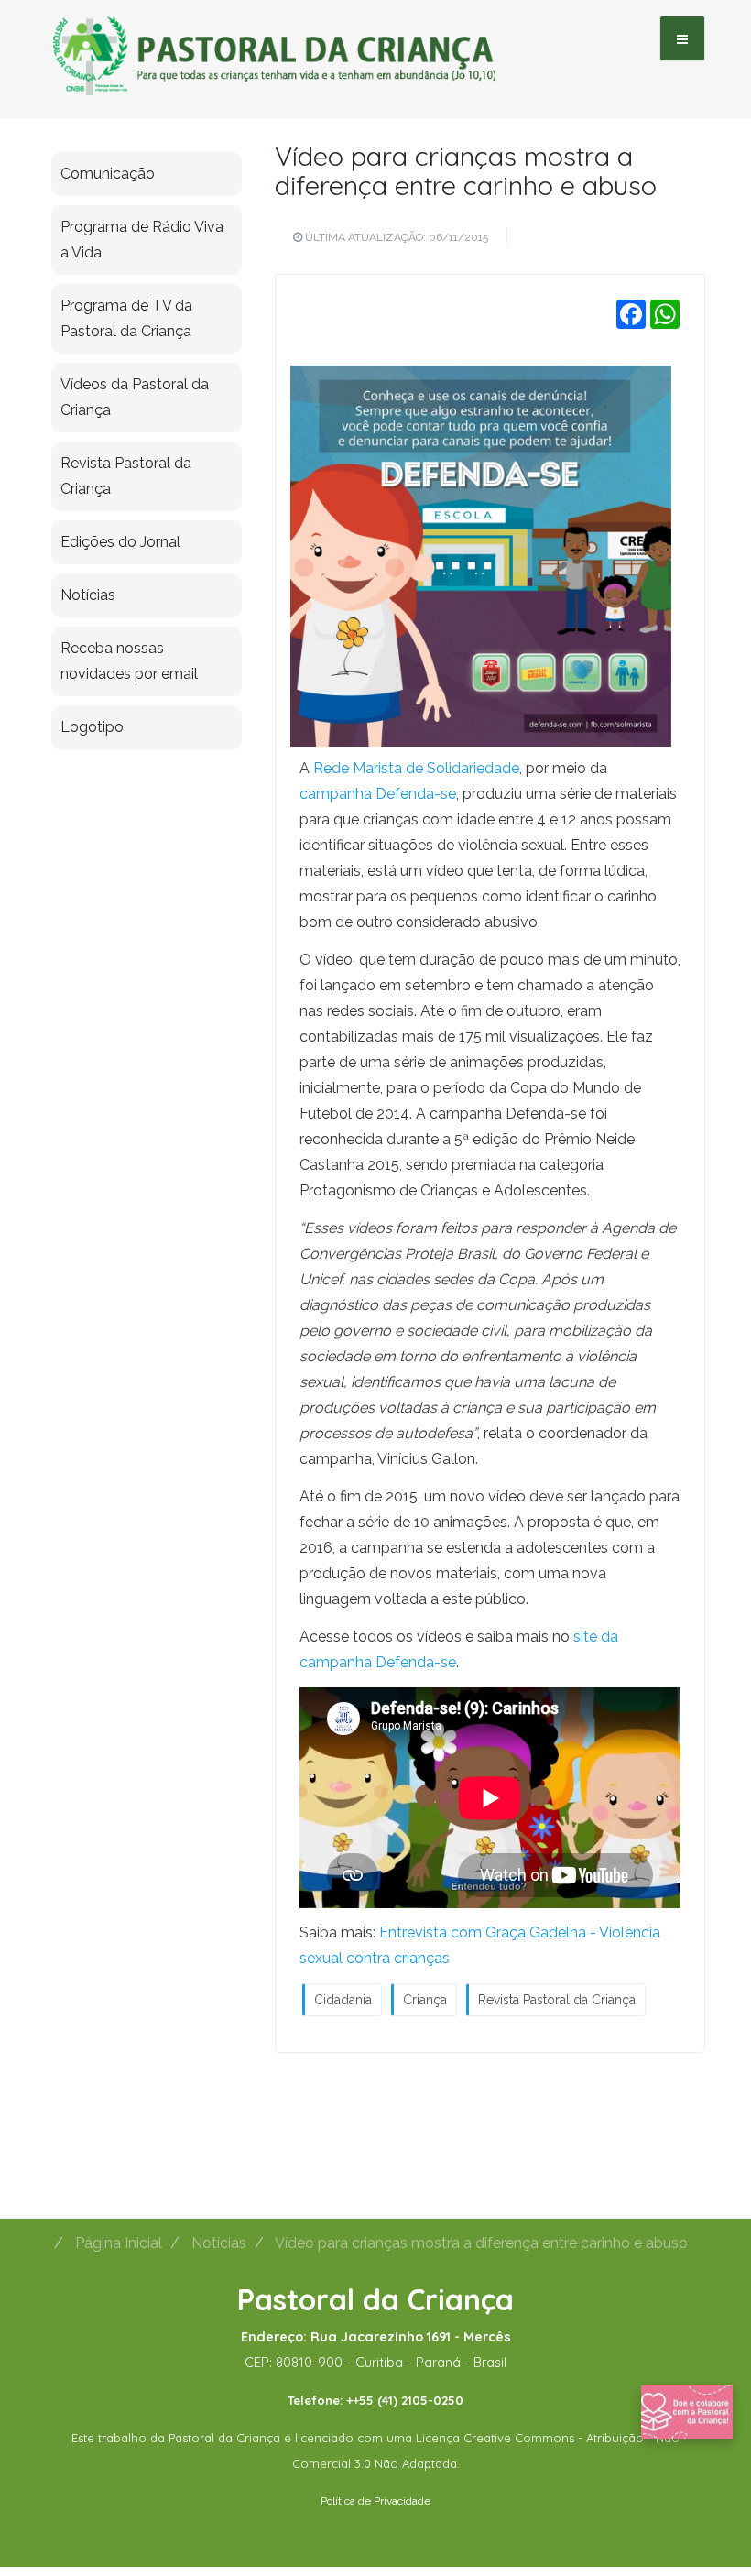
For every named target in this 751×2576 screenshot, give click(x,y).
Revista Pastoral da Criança (557, 2000)
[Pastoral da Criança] (275, 38)
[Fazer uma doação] (687, 2411)
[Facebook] (631, 314)
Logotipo (92, 727)
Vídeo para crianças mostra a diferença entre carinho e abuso (466, 170)
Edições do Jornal (120, 542)
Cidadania (343, 2000)
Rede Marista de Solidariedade (416, 768)
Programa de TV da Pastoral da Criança (126, 318)
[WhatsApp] (665, 314)
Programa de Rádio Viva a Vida (142, 240)
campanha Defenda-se (378, 794)
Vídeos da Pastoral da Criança (135, 397)
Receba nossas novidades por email (129, 661)
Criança (425, 2000)
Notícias (88, 595)
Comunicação (108, 174)
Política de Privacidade (375, 2501)
